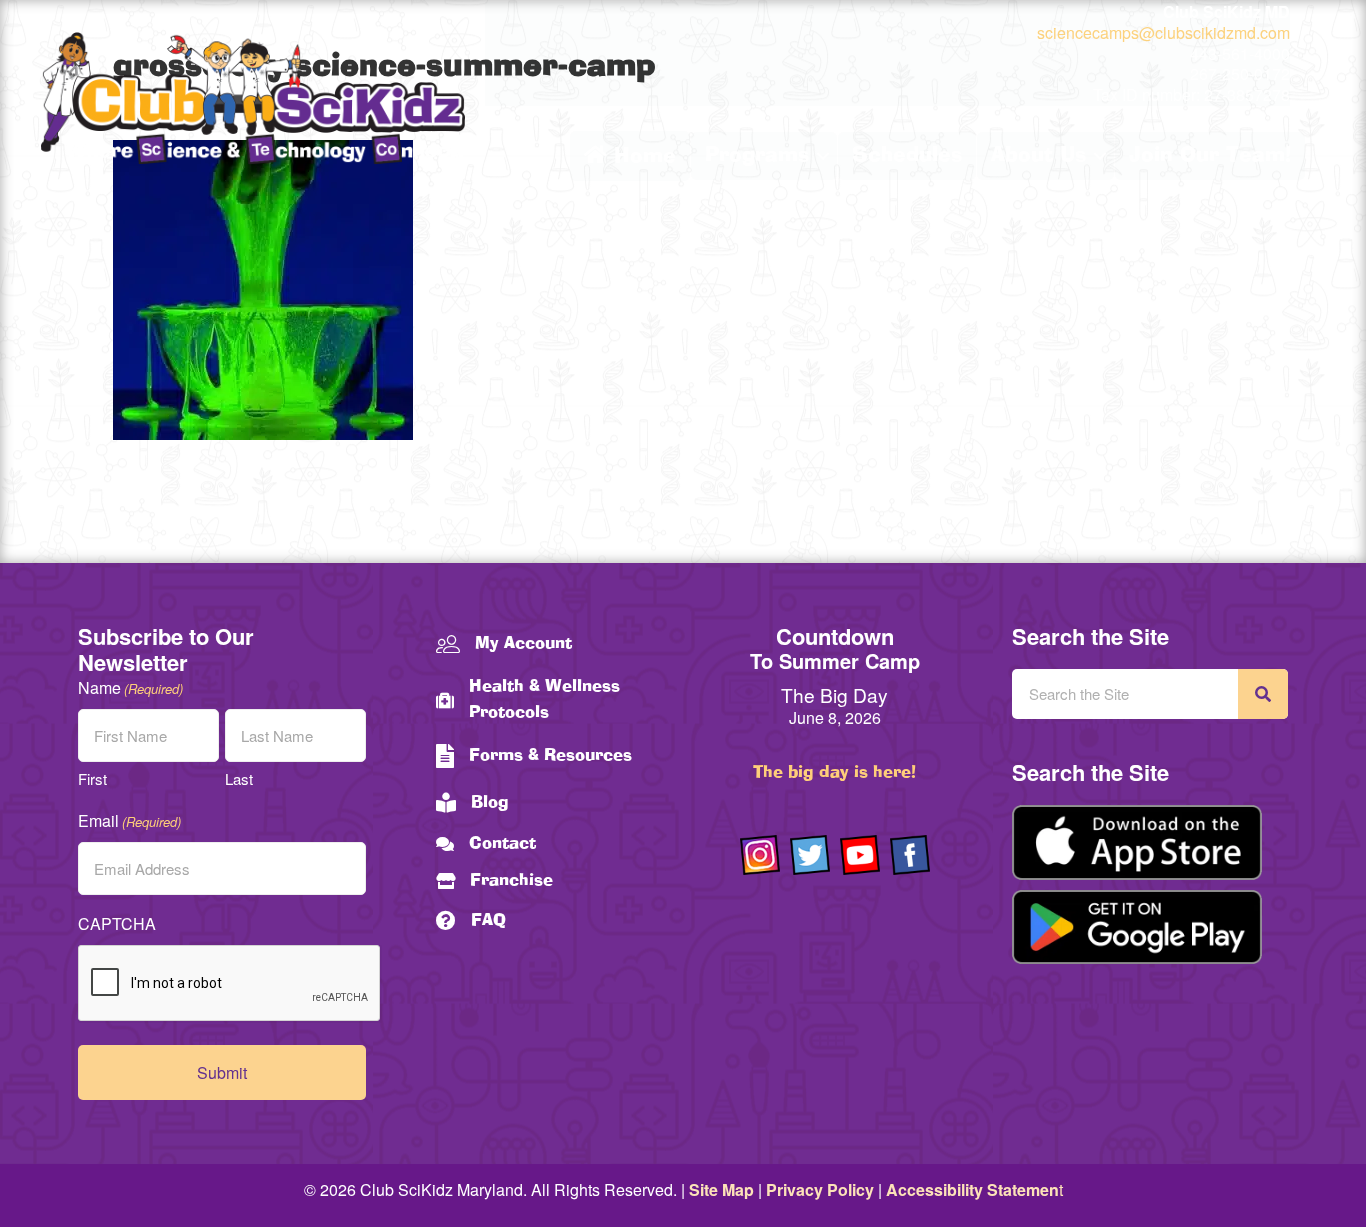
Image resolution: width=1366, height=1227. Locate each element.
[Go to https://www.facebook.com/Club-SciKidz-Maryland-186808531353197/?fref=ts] (910, 855)
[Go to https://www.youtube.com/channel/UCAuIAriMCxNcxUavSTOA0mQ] (860, 855)
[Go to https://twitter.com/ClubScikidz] (810, 855)
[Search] (1263, 694)
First (92, 778)
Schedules (907, 156)
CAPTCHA (117, 923)
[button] (823, 156)
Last (239, 778)
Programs (757, 156)
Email (129, 820)
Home (641, 157)
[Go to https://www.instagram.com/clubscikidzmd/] (760, 855)
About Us (1038, 156)
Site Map (721, 1189)
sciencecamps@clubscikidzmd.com (1163, 32)
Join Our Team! (1210, 156)
